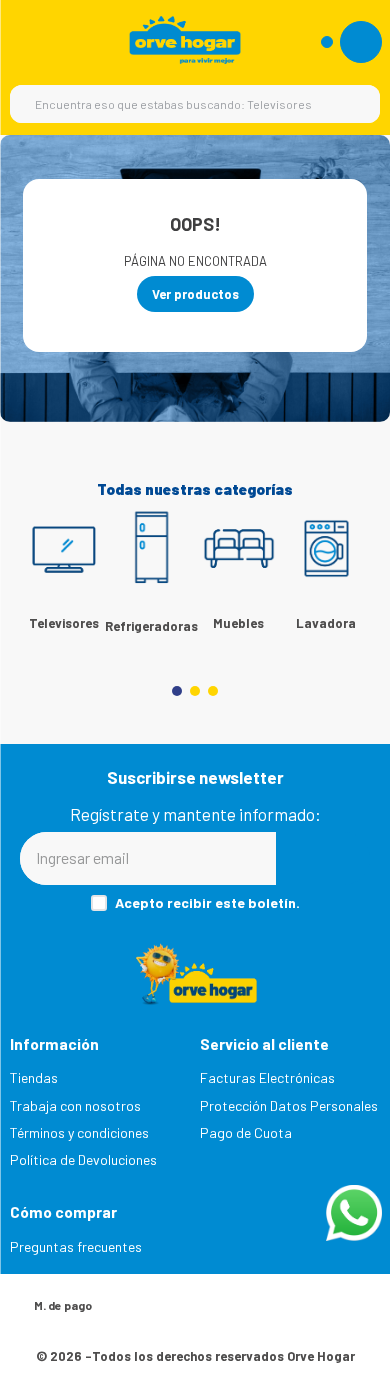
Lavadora (326, 623)
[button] (177, 691)
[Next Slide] (345, 571)
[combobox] (195, 104)
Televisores (64, 623)
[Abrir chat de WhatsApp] (354, 1213)
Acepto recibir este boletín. (207, 903)
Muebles (238, 623)
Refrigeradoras (151, 626)
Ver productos (195, 294)
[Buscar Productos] (355, 104)
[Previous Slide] (45, 571)
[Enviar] (323, 858)
